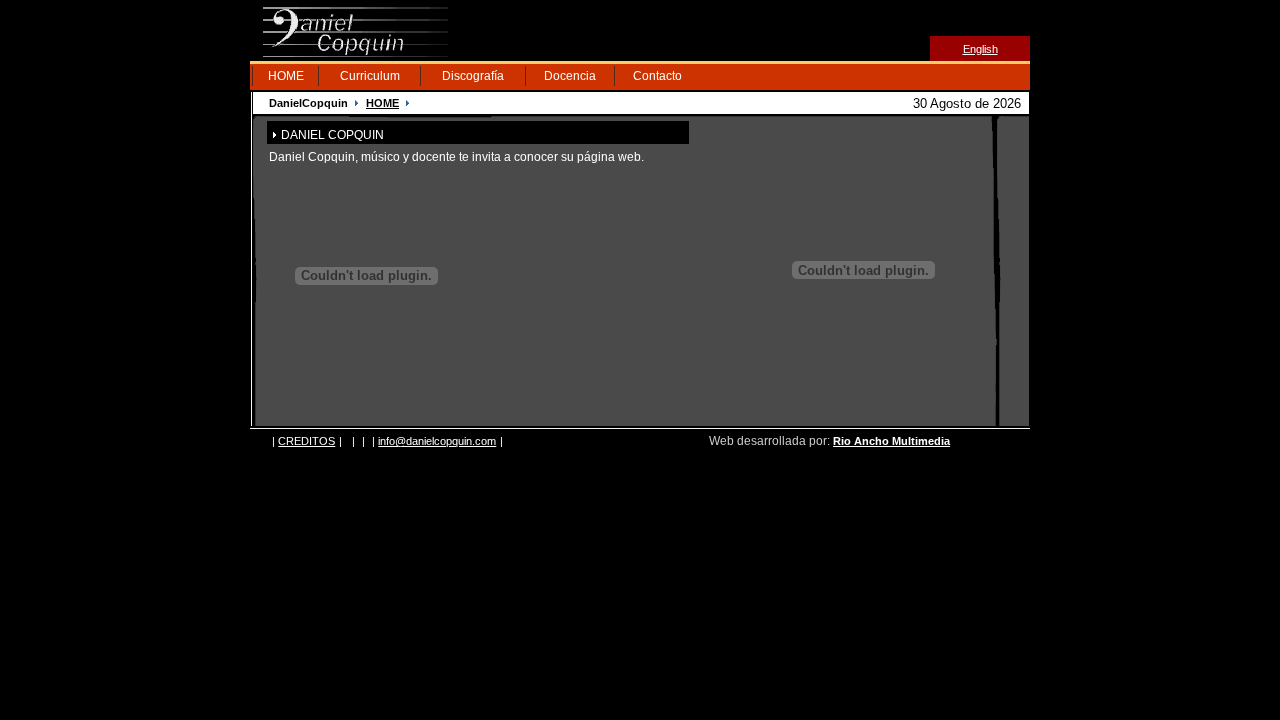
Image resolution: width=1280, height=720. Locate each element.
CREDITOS (306, 441)
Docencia (570, 76)
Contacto (657, 76)
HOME (286, 76)
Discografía (473, 76)
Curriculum (370, 76)
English (980, 49)
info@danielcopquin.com (437, 441)
